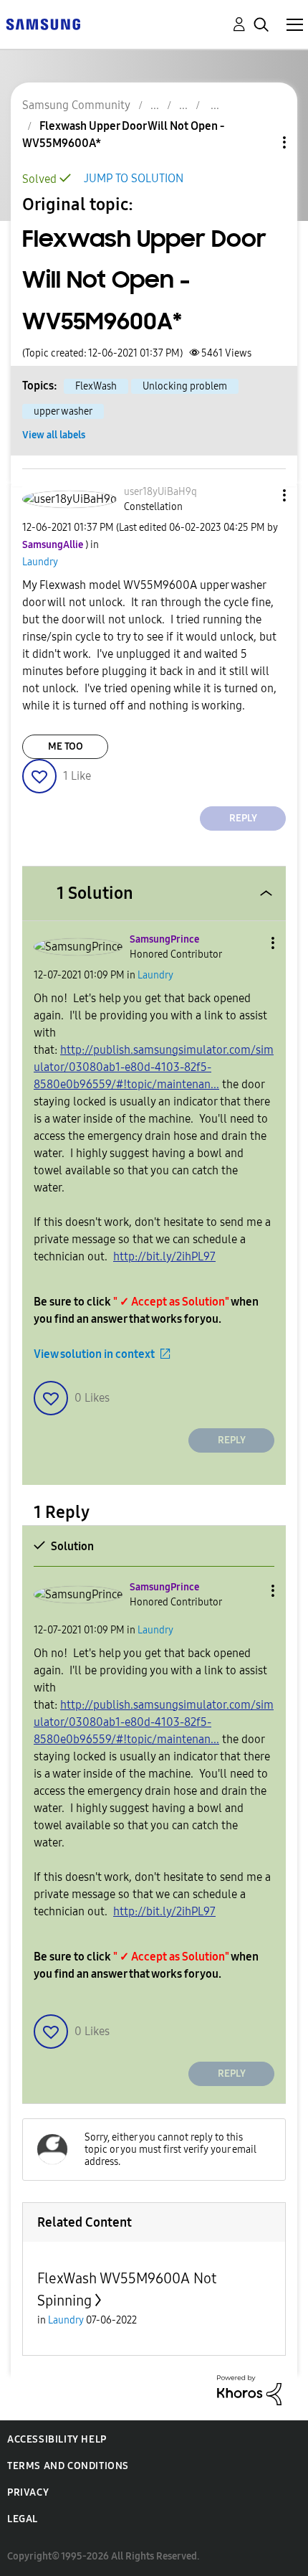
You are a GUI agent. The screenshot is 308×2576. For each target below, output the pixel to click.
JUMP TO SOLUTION (134, 178)
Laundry (40, 562)
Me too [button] (66, 746)
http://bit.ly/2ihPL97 (164, 1256)
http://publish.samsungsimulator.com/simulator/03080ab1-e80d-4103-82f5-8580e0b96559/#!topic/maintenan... (154, 1067)
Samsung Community (76, 105)
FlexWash (96, 386)
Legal (23, 2519)
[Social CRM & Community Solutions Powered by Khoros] (249, 2389)
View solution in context (94, 1354)
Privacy (28, 2492)
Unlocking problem (185, 386)
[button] (261, 495)
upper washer (63, 411)
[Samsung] (43, 23)
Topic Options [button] (260, 142)
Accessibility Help (57, 2439)
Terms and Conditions (68, 2466)
